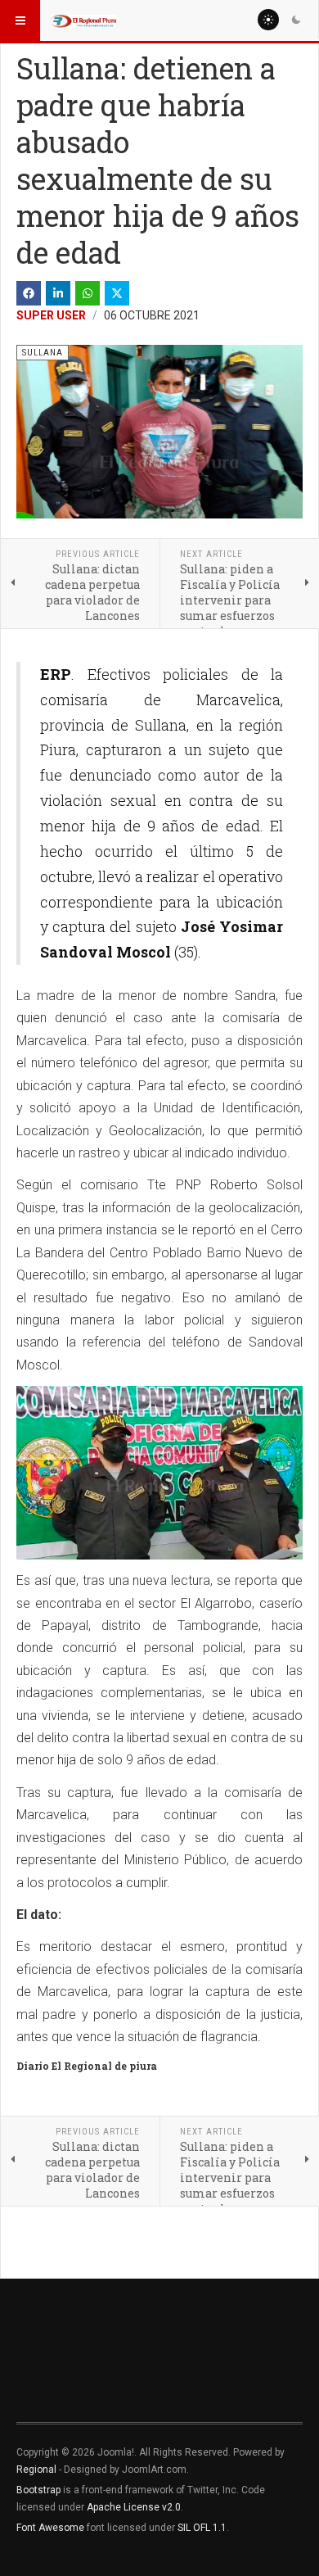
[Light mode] (268, 20)
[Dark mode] (296, 20)
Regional (36, 2470)
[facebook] (29, 293)
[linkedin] (58, 293)
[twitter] (117, 293)
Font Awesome (50, 2528)
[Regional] (83, 20)
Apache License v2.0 (134, 2507)
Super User (51, 315)
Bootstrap (38, 2490)
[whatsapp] (88, 293)
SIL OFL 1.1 (202, 2528)
